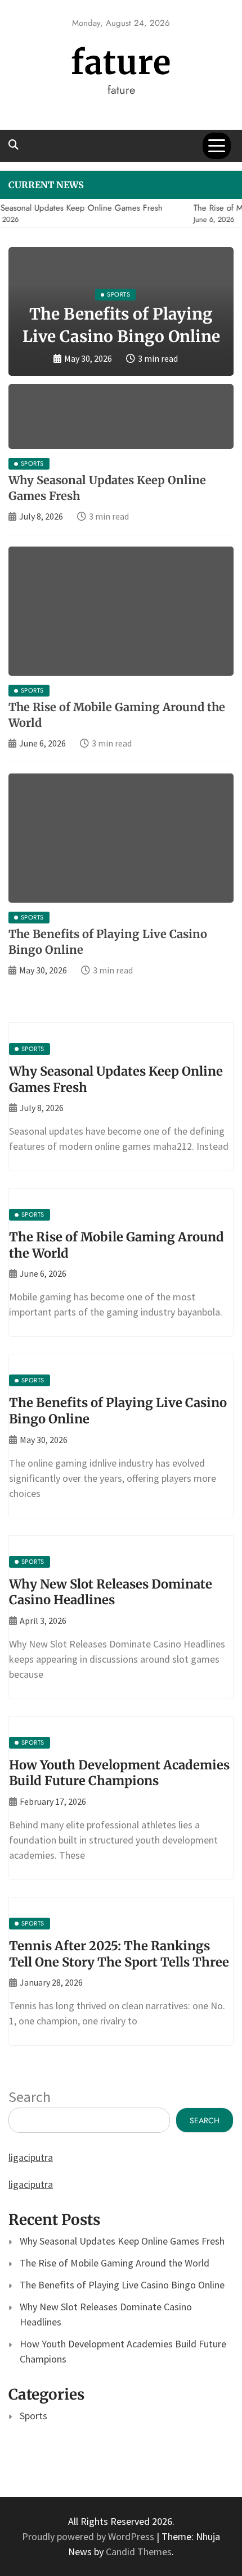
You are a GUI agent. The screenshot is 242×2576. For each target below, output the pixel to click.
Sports (33, 2416)
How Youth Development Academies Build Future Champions (119, 1773)
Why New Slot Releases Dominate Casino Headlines (111, 1592)
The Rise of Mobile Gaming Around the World (115, 2263)
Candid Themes (139, 2552)
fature (121, 63)
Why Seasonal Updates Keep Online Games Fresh (122, 2241)
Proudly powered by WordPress (89, 2536)
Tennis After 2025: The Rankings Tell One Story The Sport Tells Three (119, 1954)
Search (30, 2097)
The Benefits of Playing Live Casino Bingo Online (122, 2285)
